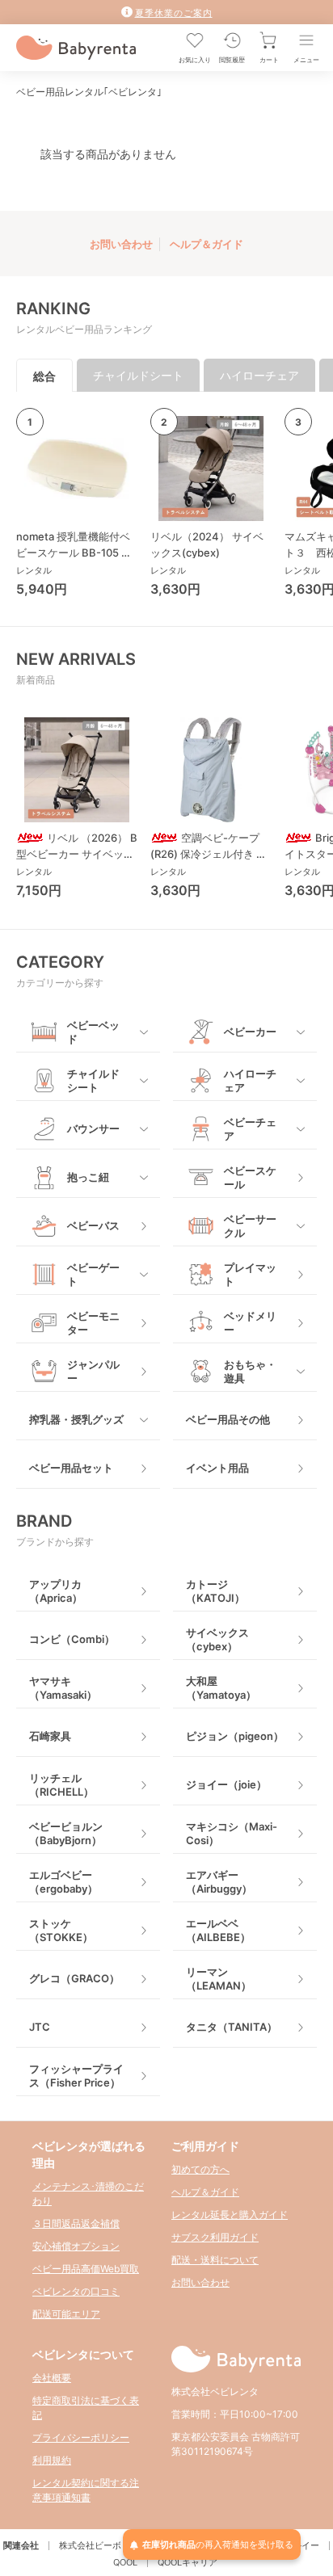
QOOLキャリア (188, 2562)
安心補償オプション (76, 2246)
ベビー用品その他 (228, 1419)
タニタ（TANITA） (232, 2027)
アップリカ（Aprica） (56, 1591)
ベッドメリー (250, 1323)
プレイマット (250, 1274)
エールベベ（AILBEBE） (218, 1930)
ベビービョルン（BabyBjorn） (66, 1833)
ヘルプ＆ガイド (207, 244)
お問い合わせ (121, 244)
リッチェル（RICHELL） (61, 1785)
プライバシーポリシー (81, 2437)
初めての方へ (200, 2169)
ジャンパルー (93, 1371)
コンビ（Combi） (72, 1639)
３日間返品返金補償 (76, 2223)
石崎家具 (50, 1736)
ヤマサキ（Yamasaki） (63, 1688)
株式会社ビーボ (90, 2545)
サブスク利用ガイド (215, 2237)
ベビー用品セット (71, 1468)
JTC (40, 2027)
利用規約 (52, 2460)
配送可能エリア (66, 2314)
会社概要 (52, 2378)
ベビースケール (250, 1177)
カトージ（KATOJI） (215, 1591)
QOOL (125, 2562)
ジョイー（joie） (226, 1784)
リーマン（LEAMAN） (219, 1979)
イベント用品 (217, 1468)
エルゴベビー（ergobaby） (63, 1882)
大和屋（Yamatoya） (221, 1688)
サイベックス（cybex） (217, 1639)
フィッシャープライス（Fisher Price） (76, 2076)
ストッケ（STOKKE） (61, 1930)
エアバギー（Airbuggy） (219, 1882)
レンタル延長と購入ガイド (230, 2215)
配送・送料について (215, 2260)
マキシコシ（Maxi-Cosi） (232, 1833)
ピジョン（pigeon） (235, 1736)
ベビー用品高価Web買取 (86, 2269)
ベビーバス (93, 1225)
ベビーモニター (93, 1323)
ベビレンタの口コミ (76, 2291)
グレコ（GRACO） (74, 1978)
